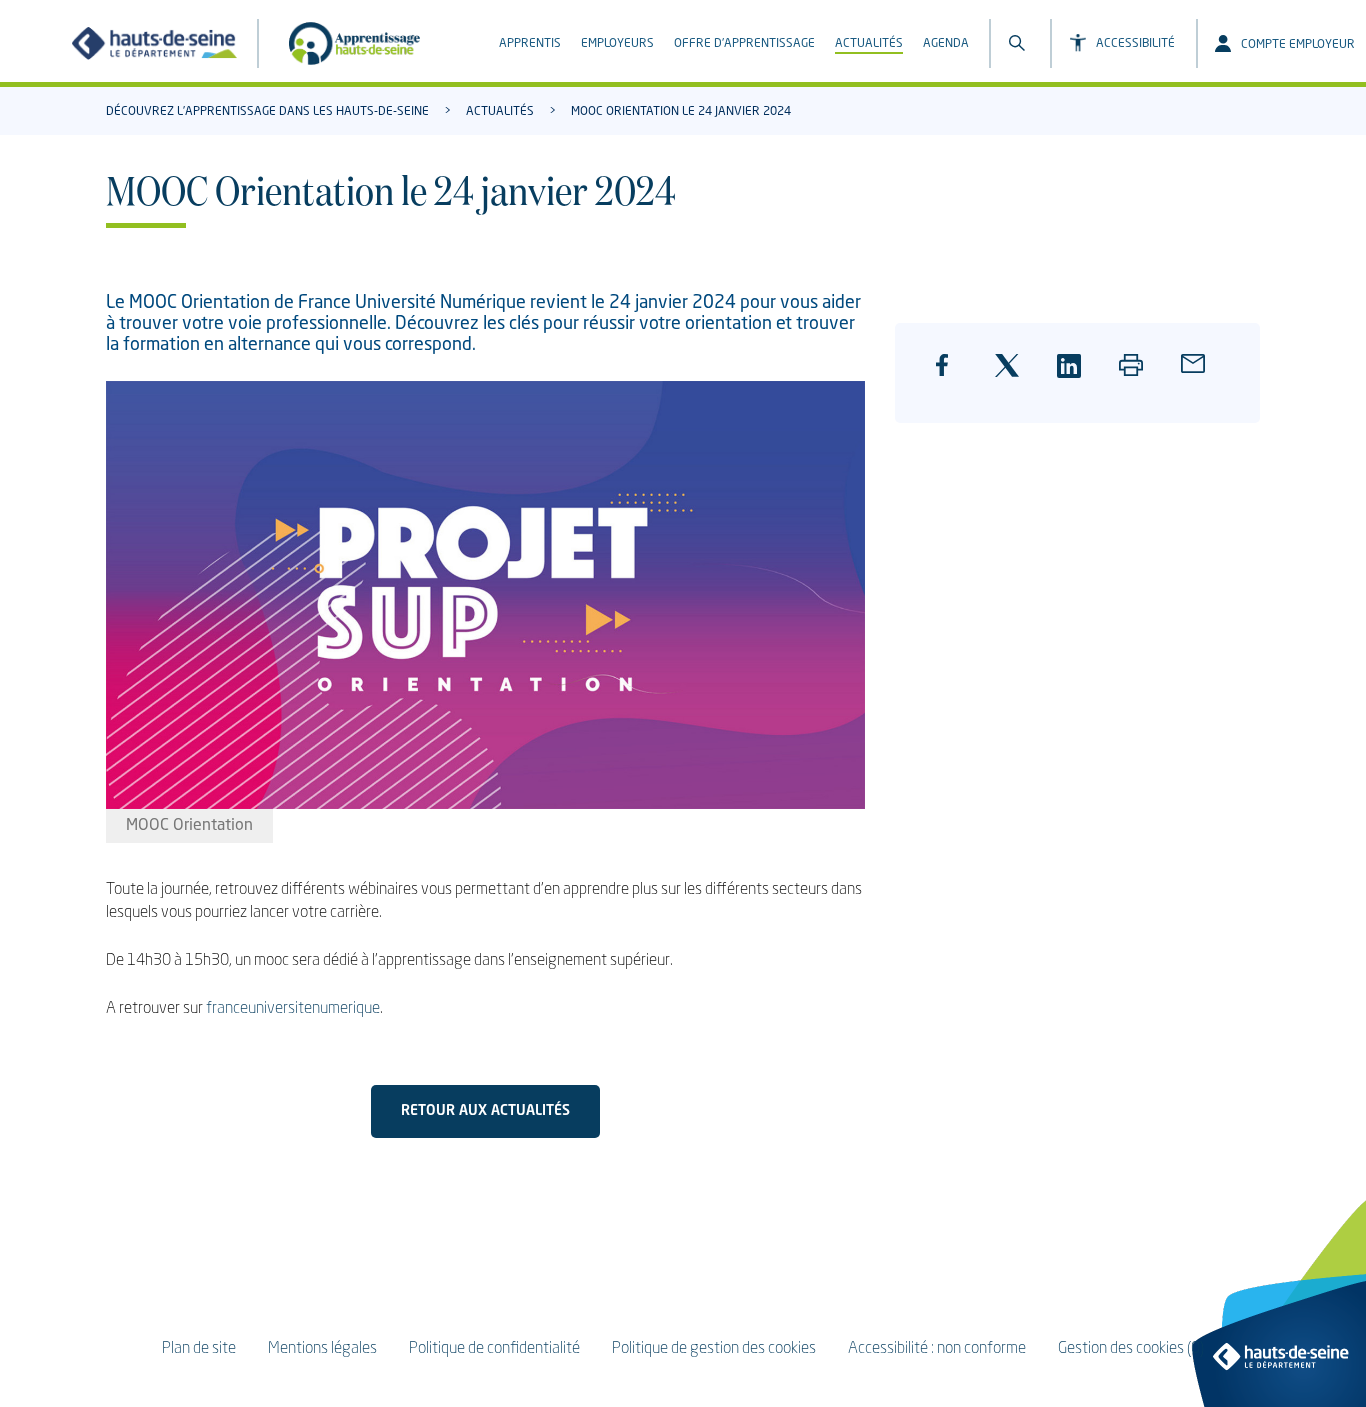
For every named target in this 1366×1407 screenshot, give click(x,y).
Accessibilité (1135, 44)
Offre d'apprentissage (744, 44)
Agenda (946, 44)
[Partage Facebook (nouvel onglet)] (953, 380)
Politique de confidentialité (494, 1349)
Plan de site (199, 1349)
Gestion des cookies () (1131, 1349)
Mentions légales (322, 1349)
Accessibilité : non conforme (937, 1349)
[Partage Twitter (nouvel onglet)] (1014, 376)
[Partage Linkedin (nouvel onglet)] (1076, 376)
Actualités (869, 44)
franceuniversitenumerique (293, 1009)
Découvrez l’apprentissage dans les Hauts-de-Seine (267, 112)
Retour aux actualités (485, 1111)
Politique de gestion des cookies (714, 1349)
